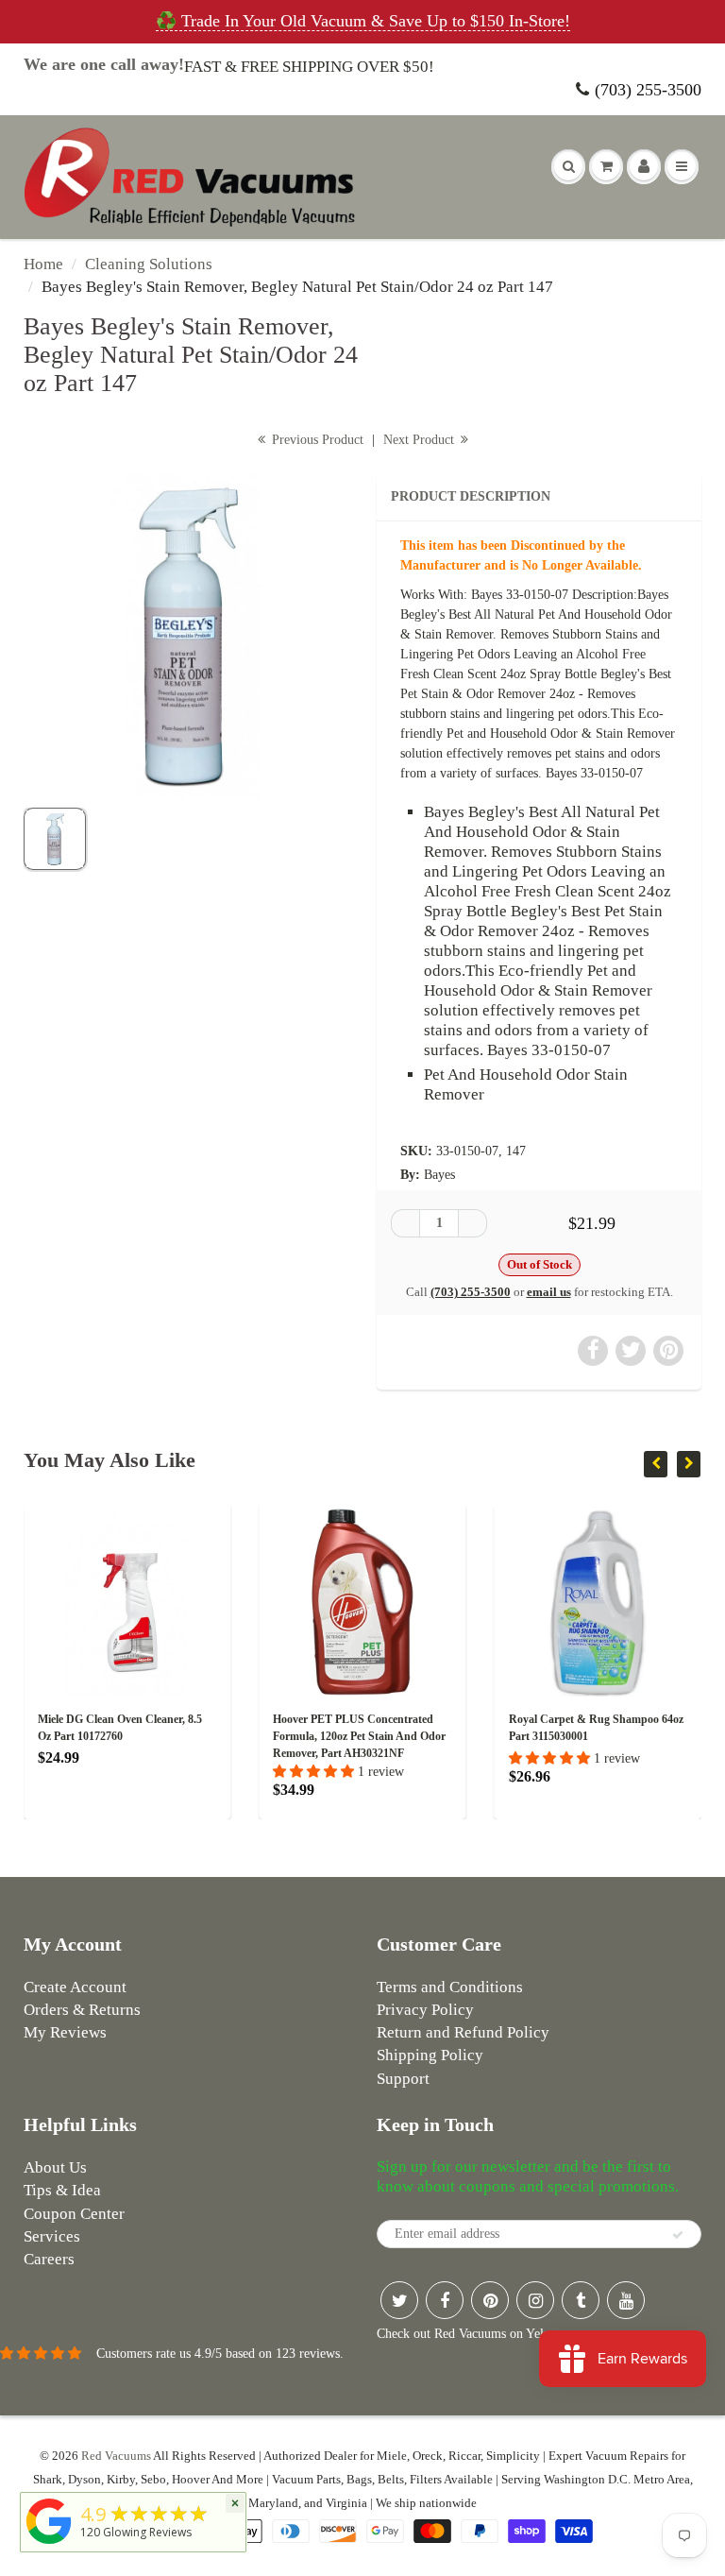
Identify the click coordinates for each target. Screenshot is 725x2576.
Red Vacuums (116, 2456)
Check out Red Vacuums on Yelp (464, 2334)
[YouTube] (626, 2300)
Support (403, 2079)
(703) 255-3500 (648, 90)
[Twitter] (399, 2300)
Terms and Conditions (450, 1987)
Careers (49, 2259)
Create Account (75, 1987)
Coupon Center (74, 2214)
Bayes (439, 1175)
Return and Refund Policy (463, 2032)
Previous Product (316, 440)
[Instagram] (535, 2300)
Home (43, 264)
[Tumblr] (581, 2300)
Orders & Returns (82, 2010)
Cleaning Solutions (149, 264)
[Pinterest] (490, 2300)
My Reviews (65, 2032)
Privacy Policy (425, 2010)
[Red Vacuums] (49, 2544)
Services (52, 2236)
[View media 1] (55, 839)
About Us (55, 2167)
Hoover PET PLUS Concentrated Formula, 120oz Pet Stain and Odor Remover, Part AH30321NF (247, 1736)
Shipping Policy (430, 2055)
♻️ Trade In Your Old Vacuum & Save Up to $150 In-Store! (363, 21)
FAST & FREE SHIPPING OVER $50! (309, 67)
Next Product (421, 440)
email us (549, 1292)
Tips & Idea (62, 2190)
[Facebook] (445, 2300)
